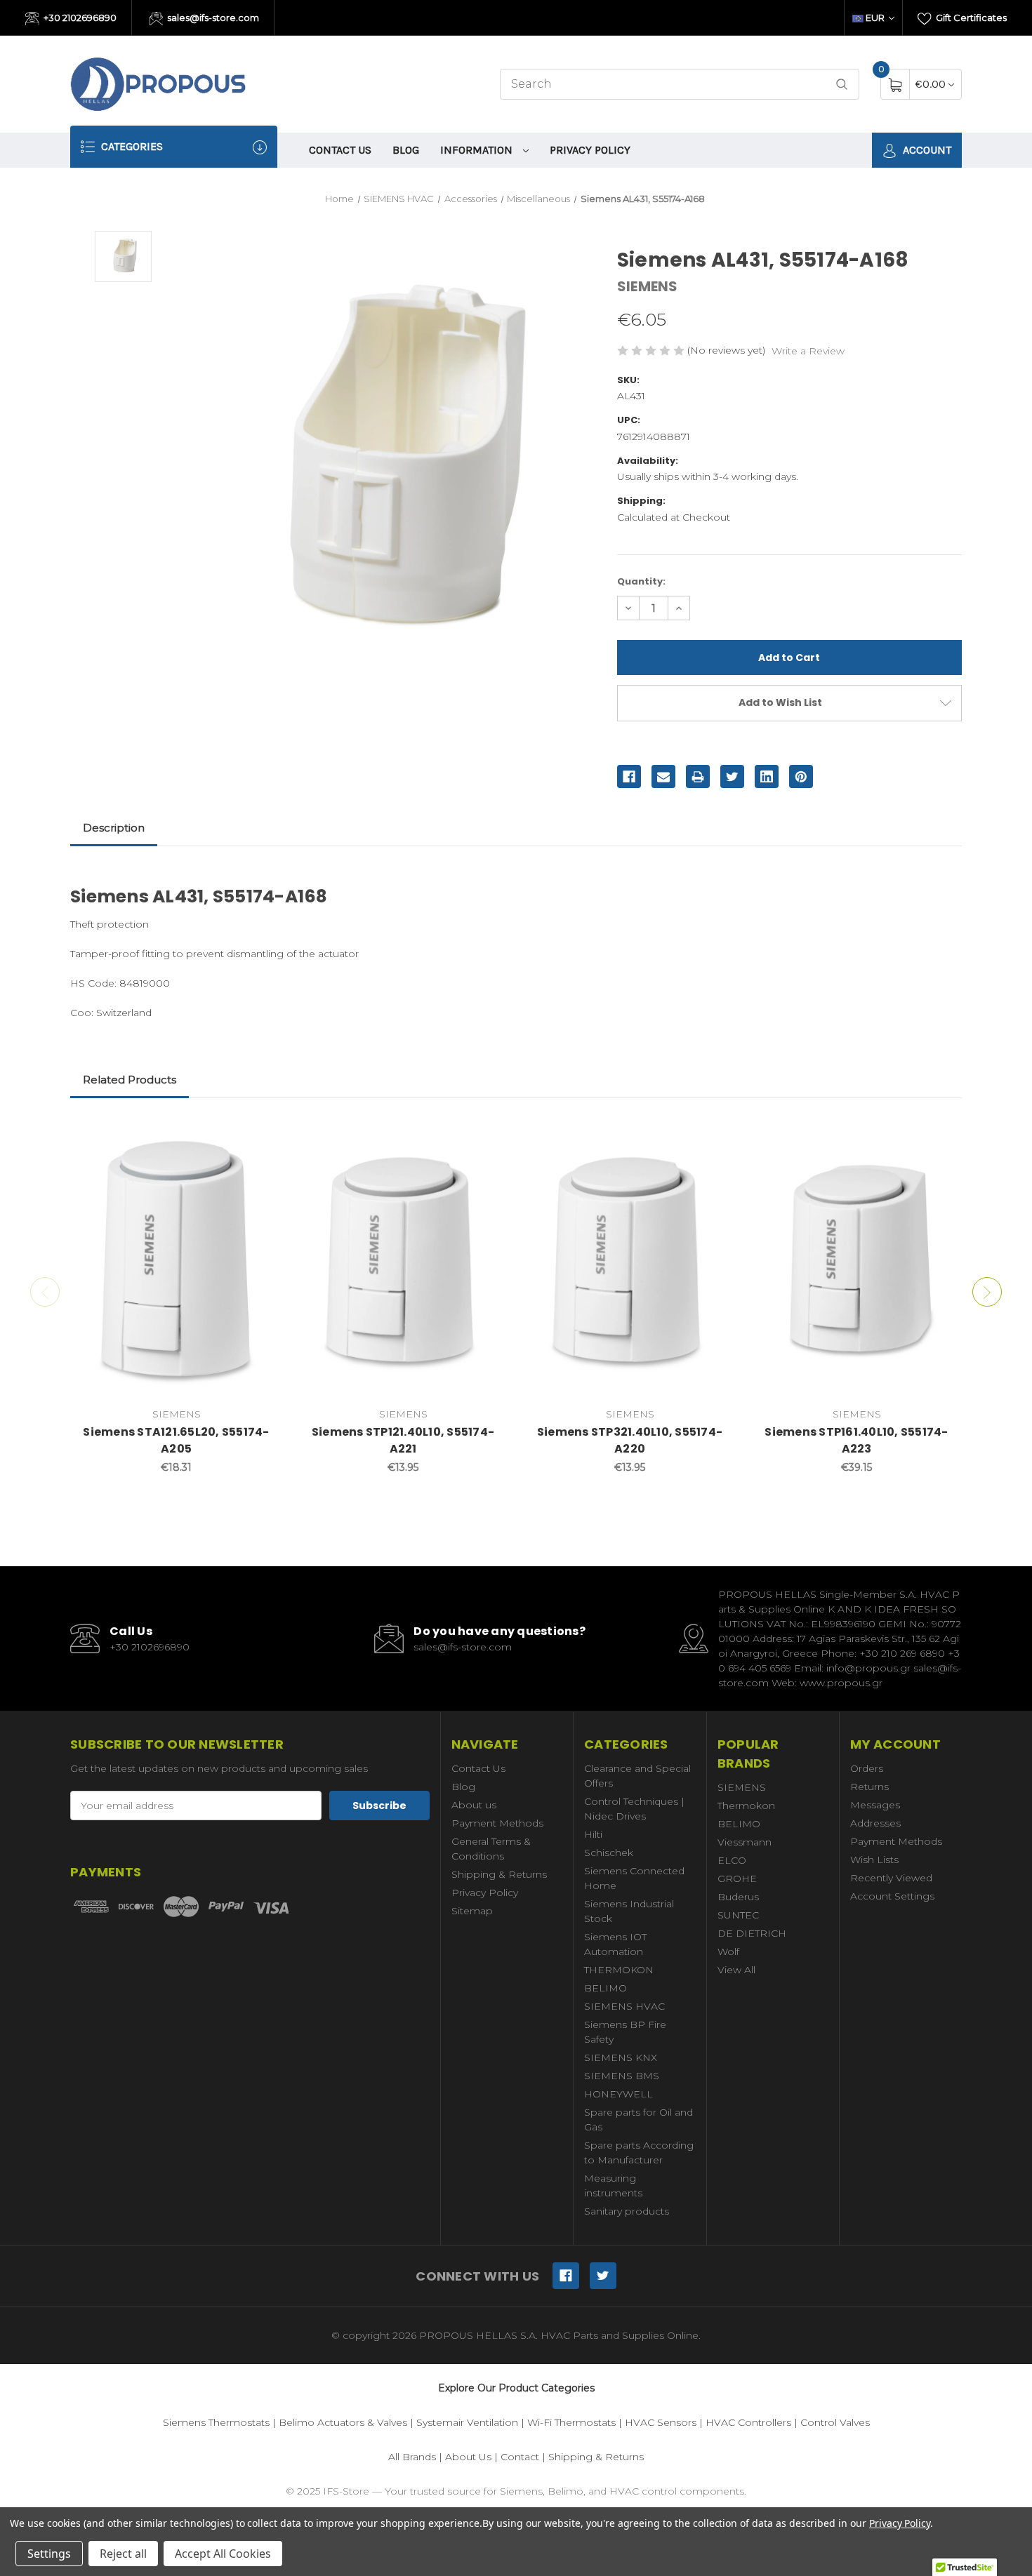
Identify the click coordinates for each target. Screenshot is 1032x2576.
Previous (45, 1292)
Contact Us (340, 150)
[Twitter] (732, 777)
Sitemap (472, 1911)
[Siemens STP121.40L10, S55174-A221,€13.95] (403, 1260)
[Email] (663, 777)
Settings (49, 2554)
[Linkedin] (767, 777)
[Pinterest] (801, 777)
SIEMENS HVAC (624, 2006)
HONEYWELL (618, 2094)
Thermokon (746, 1806)
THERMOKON (619, 1970)
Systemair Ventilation (467, 2422)
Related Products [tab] (130, 1080)
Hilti (593, 1834)
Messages (875, 1805)
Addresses (875, 1823)
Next (987, 1292)
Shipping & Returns (499, 1874)
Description (114, 828)
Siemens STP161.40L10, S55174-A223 (856, 1440)
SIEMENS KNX (621, 2057)
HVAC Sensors (661, 2422)
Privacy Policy (590, 150)
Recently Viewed (891, 1878)
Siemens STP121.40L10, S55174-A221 (403, 1440)
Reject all (123, 2554)
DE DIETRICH (752, 1933)
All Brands (412, 2457)
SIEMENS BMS (622, 2076)
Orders (867, 1768)
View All (736, 1970)
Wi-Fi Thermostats (571, 2422)
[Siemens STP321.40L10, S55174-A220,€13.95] (630, 1260)
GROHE (737, 1878)
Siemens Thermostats (216, 2422)
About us (474, 1805)
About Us (468, 2457)
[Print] (698, 777)
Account (926, 150)
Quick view (261, 1134)
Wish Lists (874, 1860)
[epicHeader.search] (842, 85)
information (478, 150)
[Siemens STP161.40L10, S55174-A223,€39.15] (856, 1260)
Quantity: (641, 581)
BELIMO (606, 1988)
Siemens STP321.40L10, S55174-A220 (630, 1440)
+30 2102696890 (79, 18)
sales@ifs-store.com (212, 18)
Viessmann (745, 1842)
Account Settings (892, 1896)
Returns (869, 1787)
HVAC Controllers (748, 2422)
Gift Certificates (970, 18)
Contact (520, 2457)
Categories (131, 146)
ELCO (732, 1860)
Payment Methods (497, 1823)
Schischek (609, 1853)
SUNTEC (738, 1915)
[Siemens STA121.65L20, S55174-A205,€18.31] (176, 1260)
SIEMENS (742, 1787)
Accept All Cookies (223, 2554)
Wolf (728, 1951)
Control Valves (835, 2422)
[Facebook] (629, 777)
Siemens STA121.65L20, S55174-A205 (176, 1440)
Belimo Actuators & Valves (343, 2422)
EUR (875, 18)
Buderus (738, 1897)
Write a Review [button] (808, 351)
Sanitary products (627, 2211)
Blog (406, 150)
